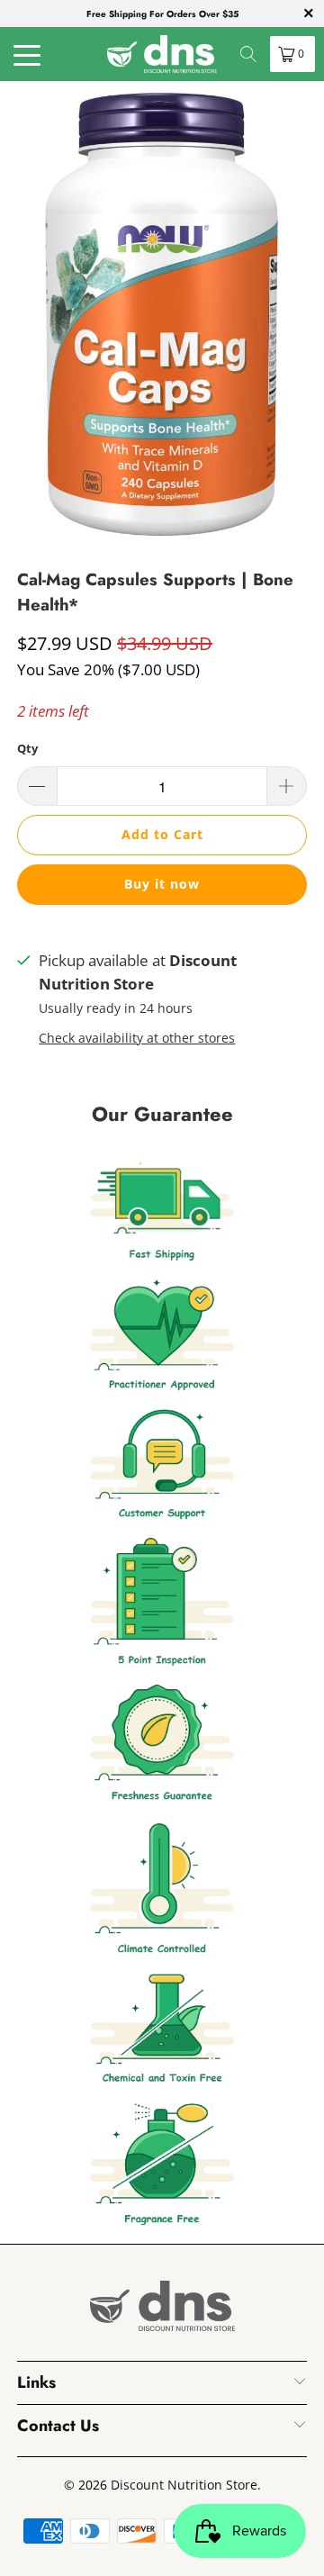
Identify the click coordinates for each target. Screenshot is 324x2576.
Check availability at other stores (137, 1038)
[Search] (248, 54)
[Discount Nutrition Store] (162, 54)
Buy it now (162, 884)
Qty (27, 748)
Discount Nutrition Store (184, 2485)
